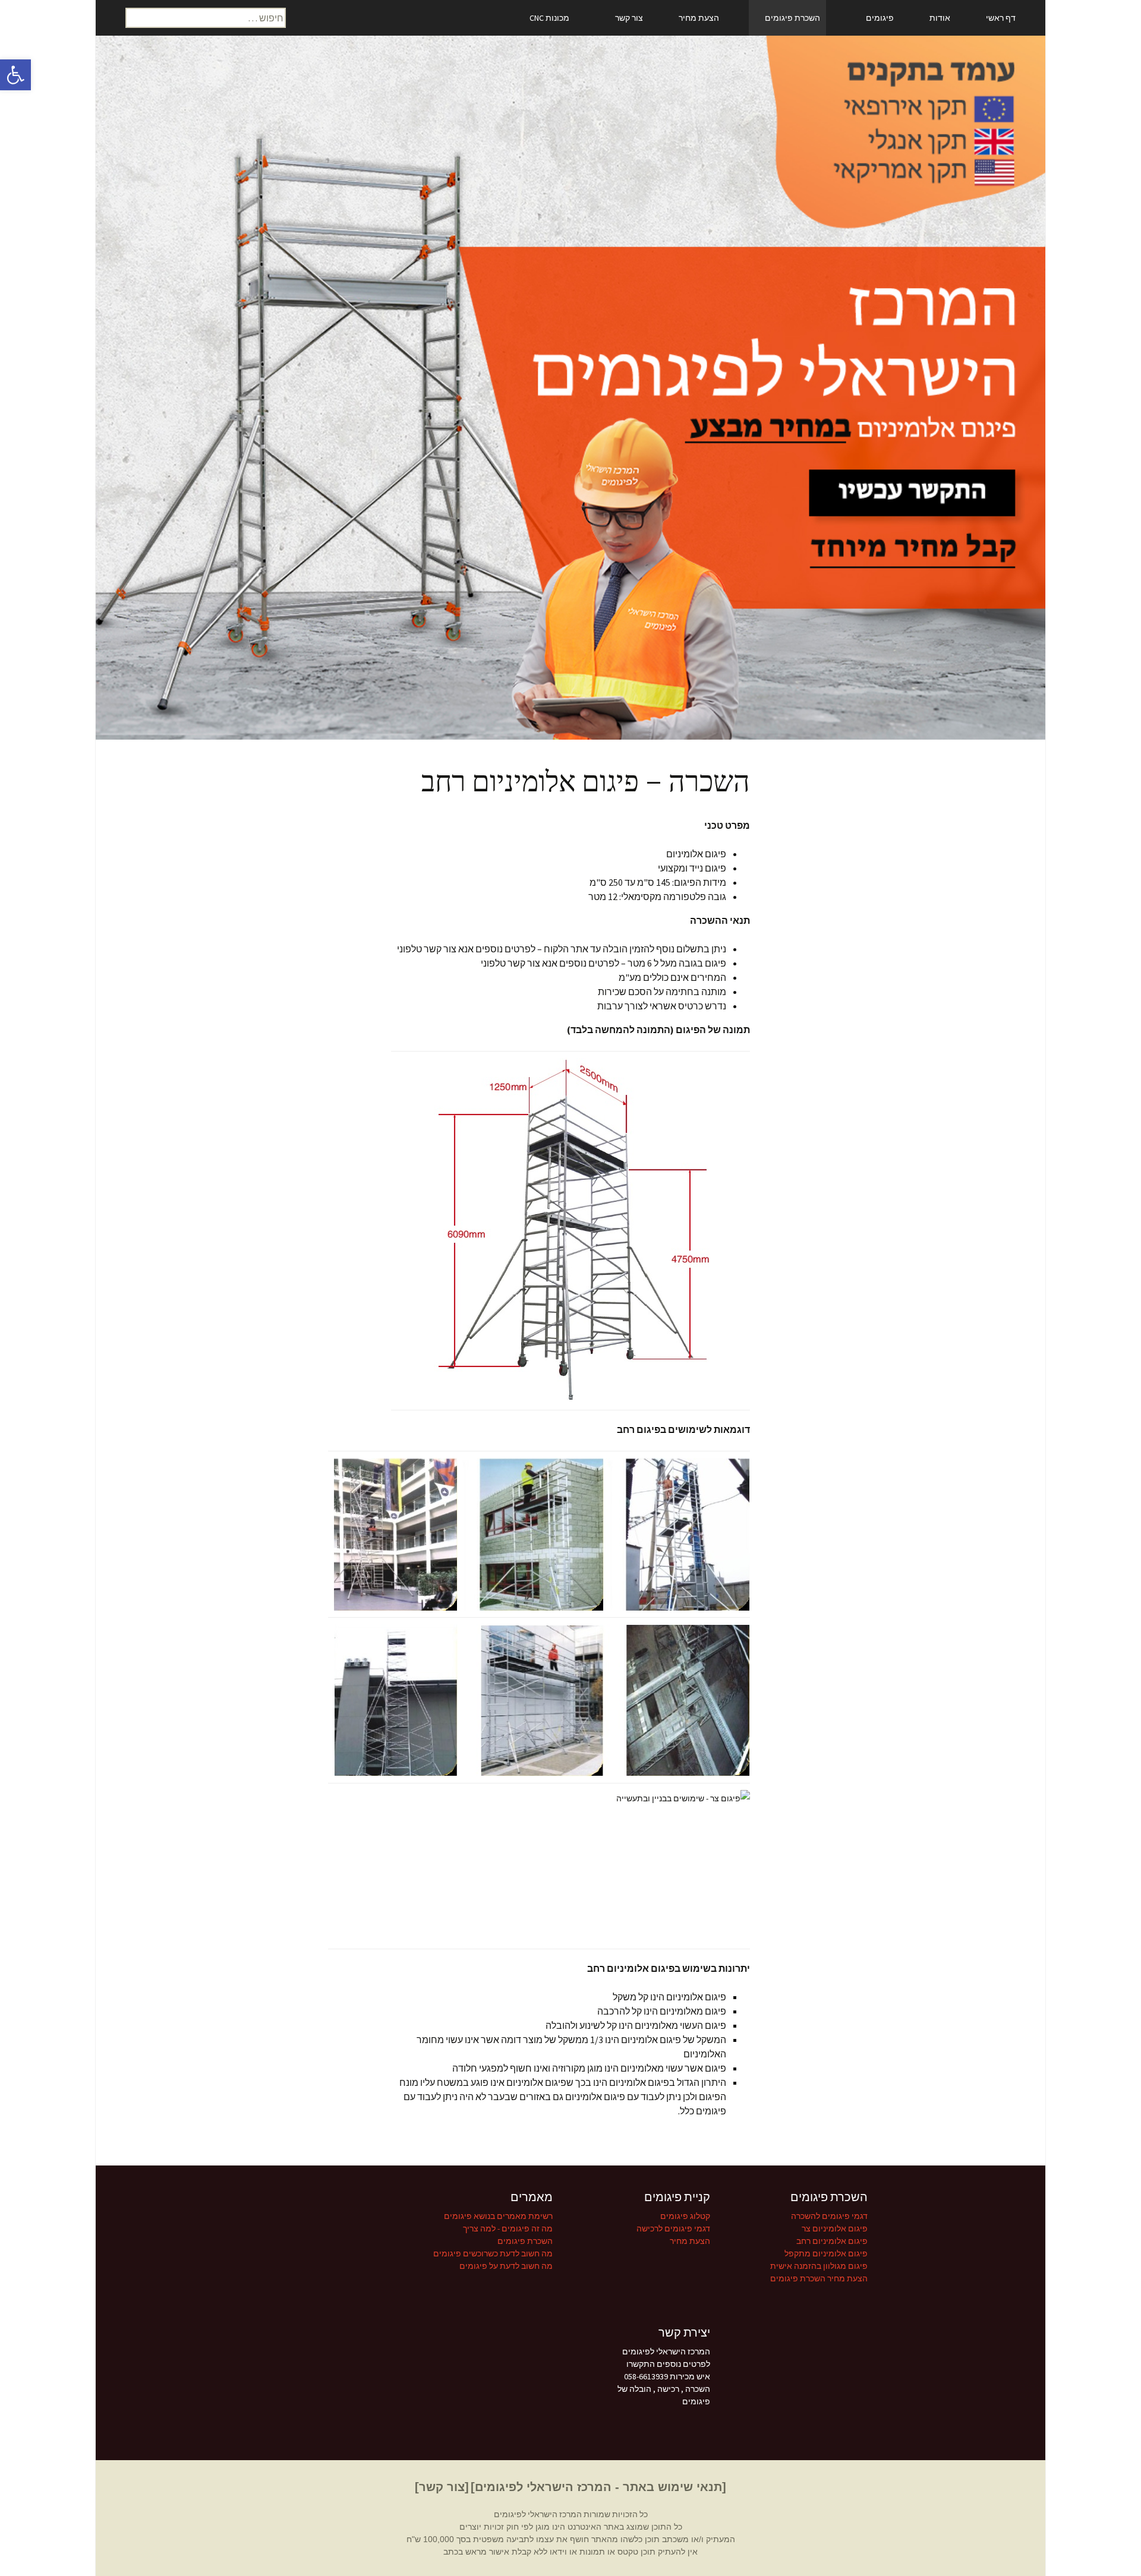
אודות (940, 18)
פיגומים (880, 18)
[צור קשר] (442, 2487)
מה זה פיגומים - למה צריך (508, 2228)
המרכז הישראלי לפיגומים (538, 2514)
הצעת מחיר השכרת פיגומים (819, 2278)
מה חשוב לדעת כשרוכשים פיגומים (493, 2253)
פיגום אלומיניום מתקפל (826, 2253)
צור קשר (629, 18)
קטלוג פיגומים (685, 2216)
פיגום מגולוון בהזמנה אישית (819, 2266)
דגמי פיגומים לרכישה (673, 2228)
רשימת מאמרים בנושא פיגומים (498, 2216)
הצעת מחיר (699, 18)
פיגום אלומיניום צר (835, 2228)
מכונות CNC (549, 18)
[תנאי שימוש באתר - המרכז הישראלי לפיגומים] (598, 2487)
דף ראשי (1001, 18)
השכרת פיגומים (792, 18)
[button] (15, 75)
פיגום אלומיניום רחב (832, 2241)
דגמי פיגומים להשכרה (829, 2216)
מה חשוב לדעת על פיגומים (506, 2266)
